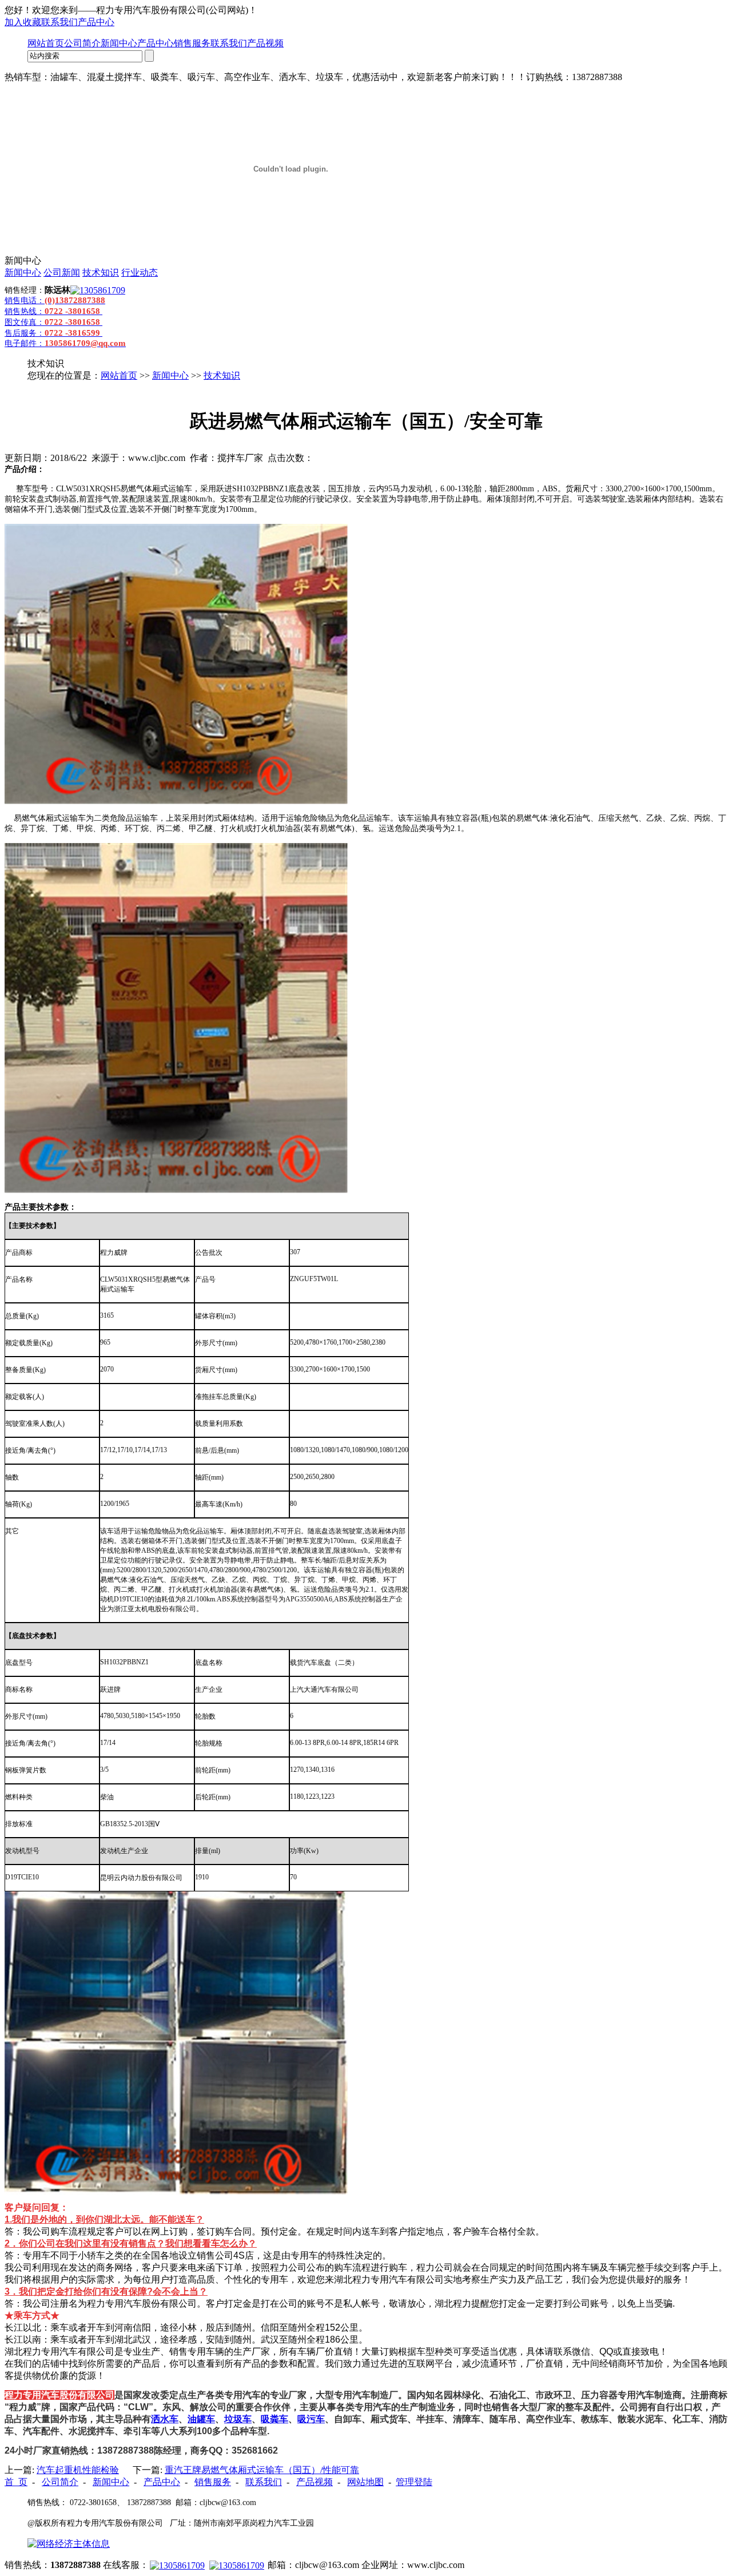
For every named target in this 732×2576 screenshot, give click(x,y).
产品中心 (96, 22)
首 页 (16, 2482)
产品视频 (265, 43)
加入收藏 (23, 22)
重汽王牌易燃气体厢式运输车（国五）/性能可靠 (262, 2470)
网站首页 (46, 43)
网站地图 (365, 2482)
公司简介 (82, 43)
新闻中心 (119, 43)
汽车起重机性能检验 (78, 2470)
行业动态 (140, 273)
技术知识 (101, 273)
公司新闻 (62, 273)
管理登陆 (414, 2482)
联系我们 (59, 22)
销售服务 (192, 43)
